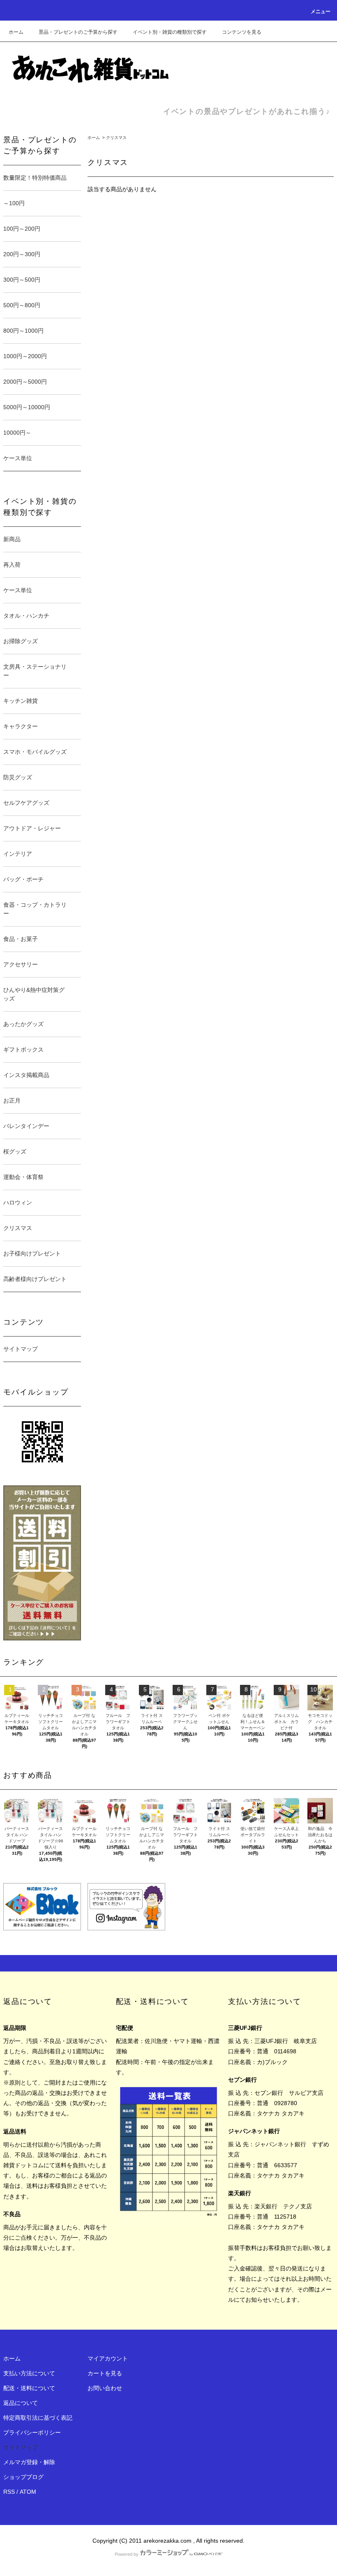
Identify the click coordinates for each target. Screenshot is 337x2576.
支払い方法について (29, 2373)
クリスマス (116, 138)
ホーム (16, 32)
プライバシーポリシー (32, 2432)
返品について (21, 2403)
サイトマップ (21, 1349)
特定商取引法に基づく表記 (38, 2418)
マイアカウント (108, 2358)
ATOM (28, 2492)
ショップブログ (23, 2477)
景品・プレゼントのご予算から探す (78, 32)
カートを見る (105, 2373)
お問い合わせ (105, 2388)
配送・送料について (29, 2388)
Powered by (127, 2554)
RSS (9, 2492)
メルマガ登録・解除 (29, 2462)
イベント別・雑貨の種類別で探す (170, 32)
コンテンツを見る (242, 32)
